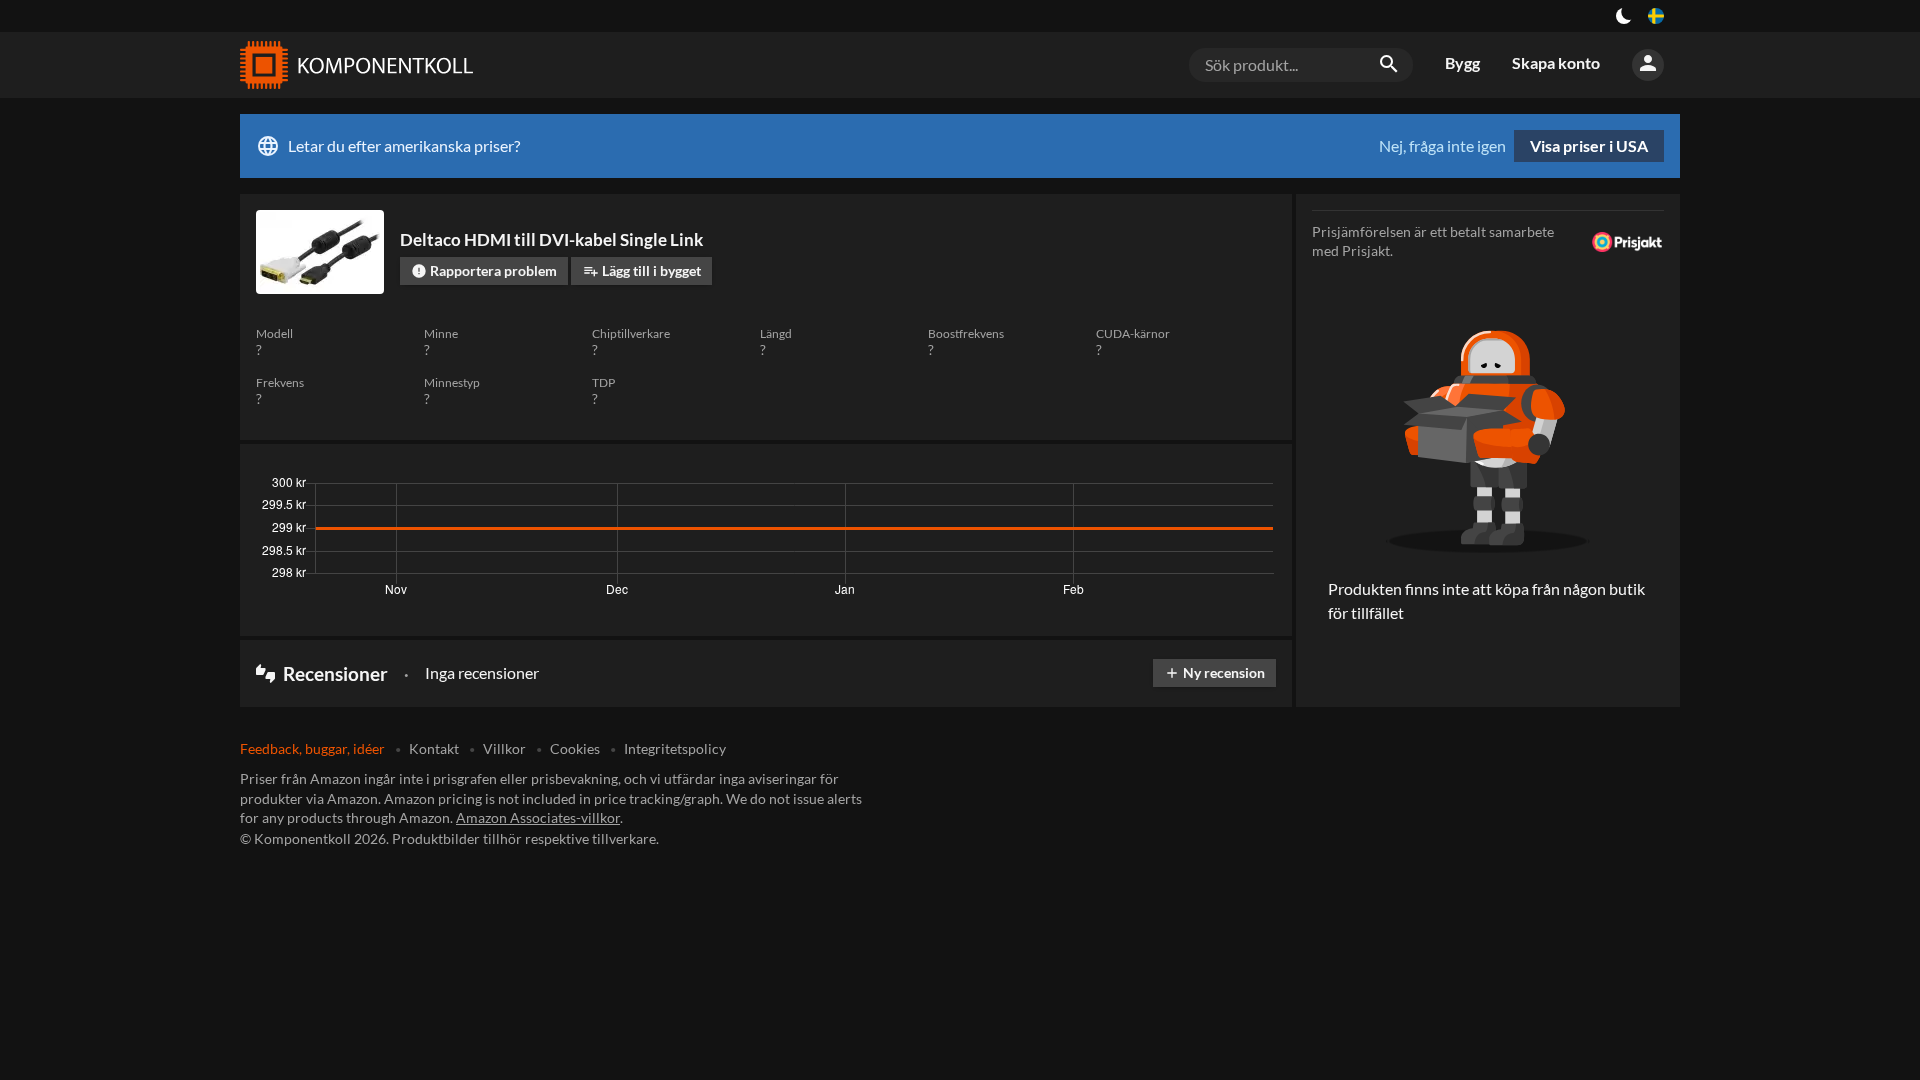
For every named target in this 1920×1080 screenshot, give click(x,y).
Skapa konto (1556, 62)
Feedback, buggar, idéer (312, 748)
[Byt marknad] (1656, 16)
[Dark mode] (1624, 16)
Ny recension (1214, 672)
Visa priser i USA (1589, 145)
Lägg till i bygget (642, 270)
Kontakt (434, 748)
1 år (1205, 488)
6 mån (1152, 488)
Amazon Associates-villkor (538, 817)
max (1253, 488)
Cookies (575, 748)
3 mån (1093, 488)
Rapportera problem (484, 270)
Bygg (1462, 62)
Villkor (504, 748)
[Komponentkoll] (352, 65)
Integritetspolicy (675, 748)
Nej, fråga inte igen (1442, 146)
